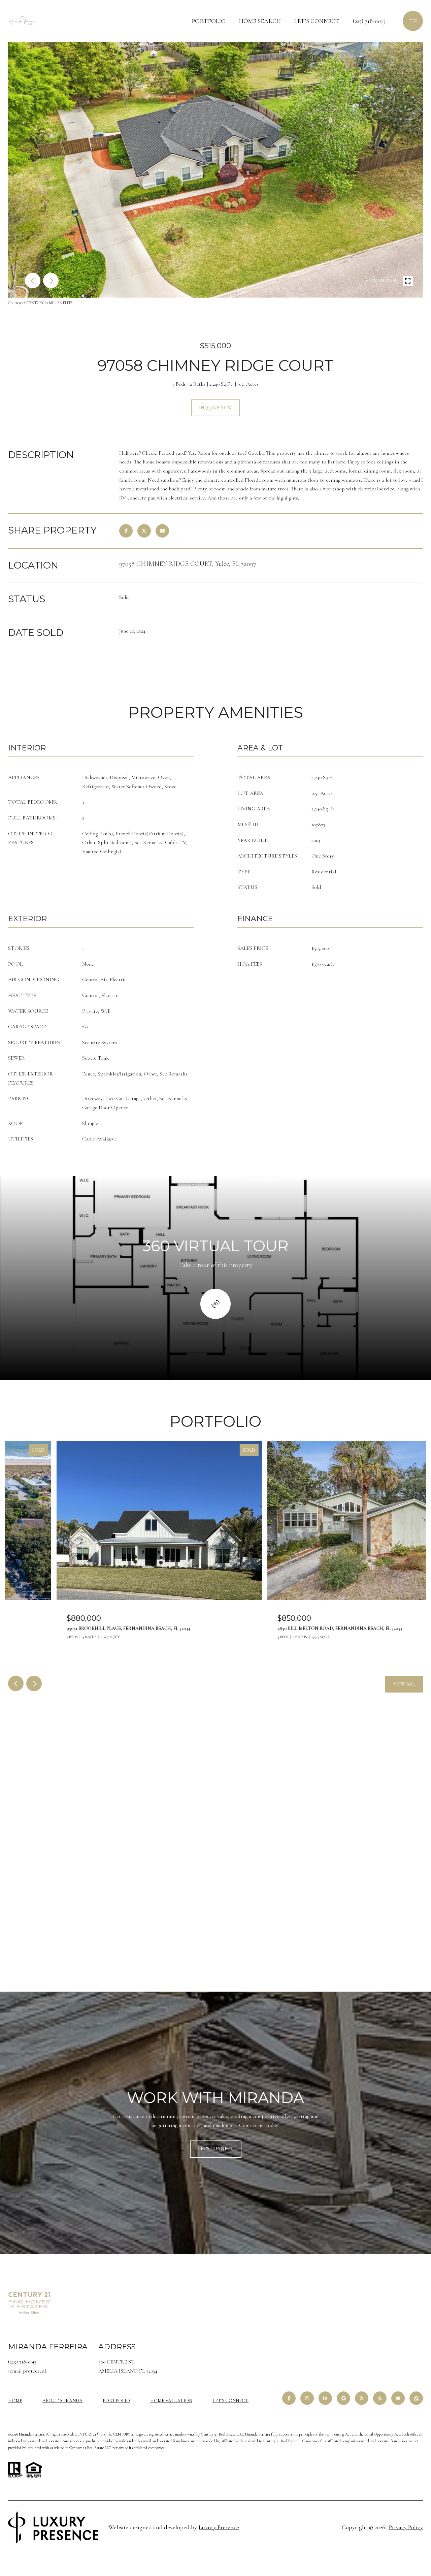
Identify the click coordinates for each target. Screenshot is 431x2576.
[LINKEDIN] (325, 2398)
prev (33, 281)
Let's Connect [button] (216, 2149)
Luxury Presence (219, 2527)
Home (15, 2401)
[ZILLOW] (416, 2398)
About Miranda (62, 2401)
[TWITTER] (362, 2398)
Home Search (260, 21)
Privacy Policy (406, 2527)
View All (404, 1684)
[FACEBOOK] (289, 2398)
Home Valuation (171, 2401)
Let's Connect (230, 2401)
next (51, 281)
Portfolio (209, 21)
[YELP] (380, 2398)
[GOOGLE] (343, 2398)
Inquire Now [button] (215, 408)
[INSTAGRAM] (307, 2398)
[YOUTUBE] (398, 2398)
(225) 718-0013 (369, 21)
